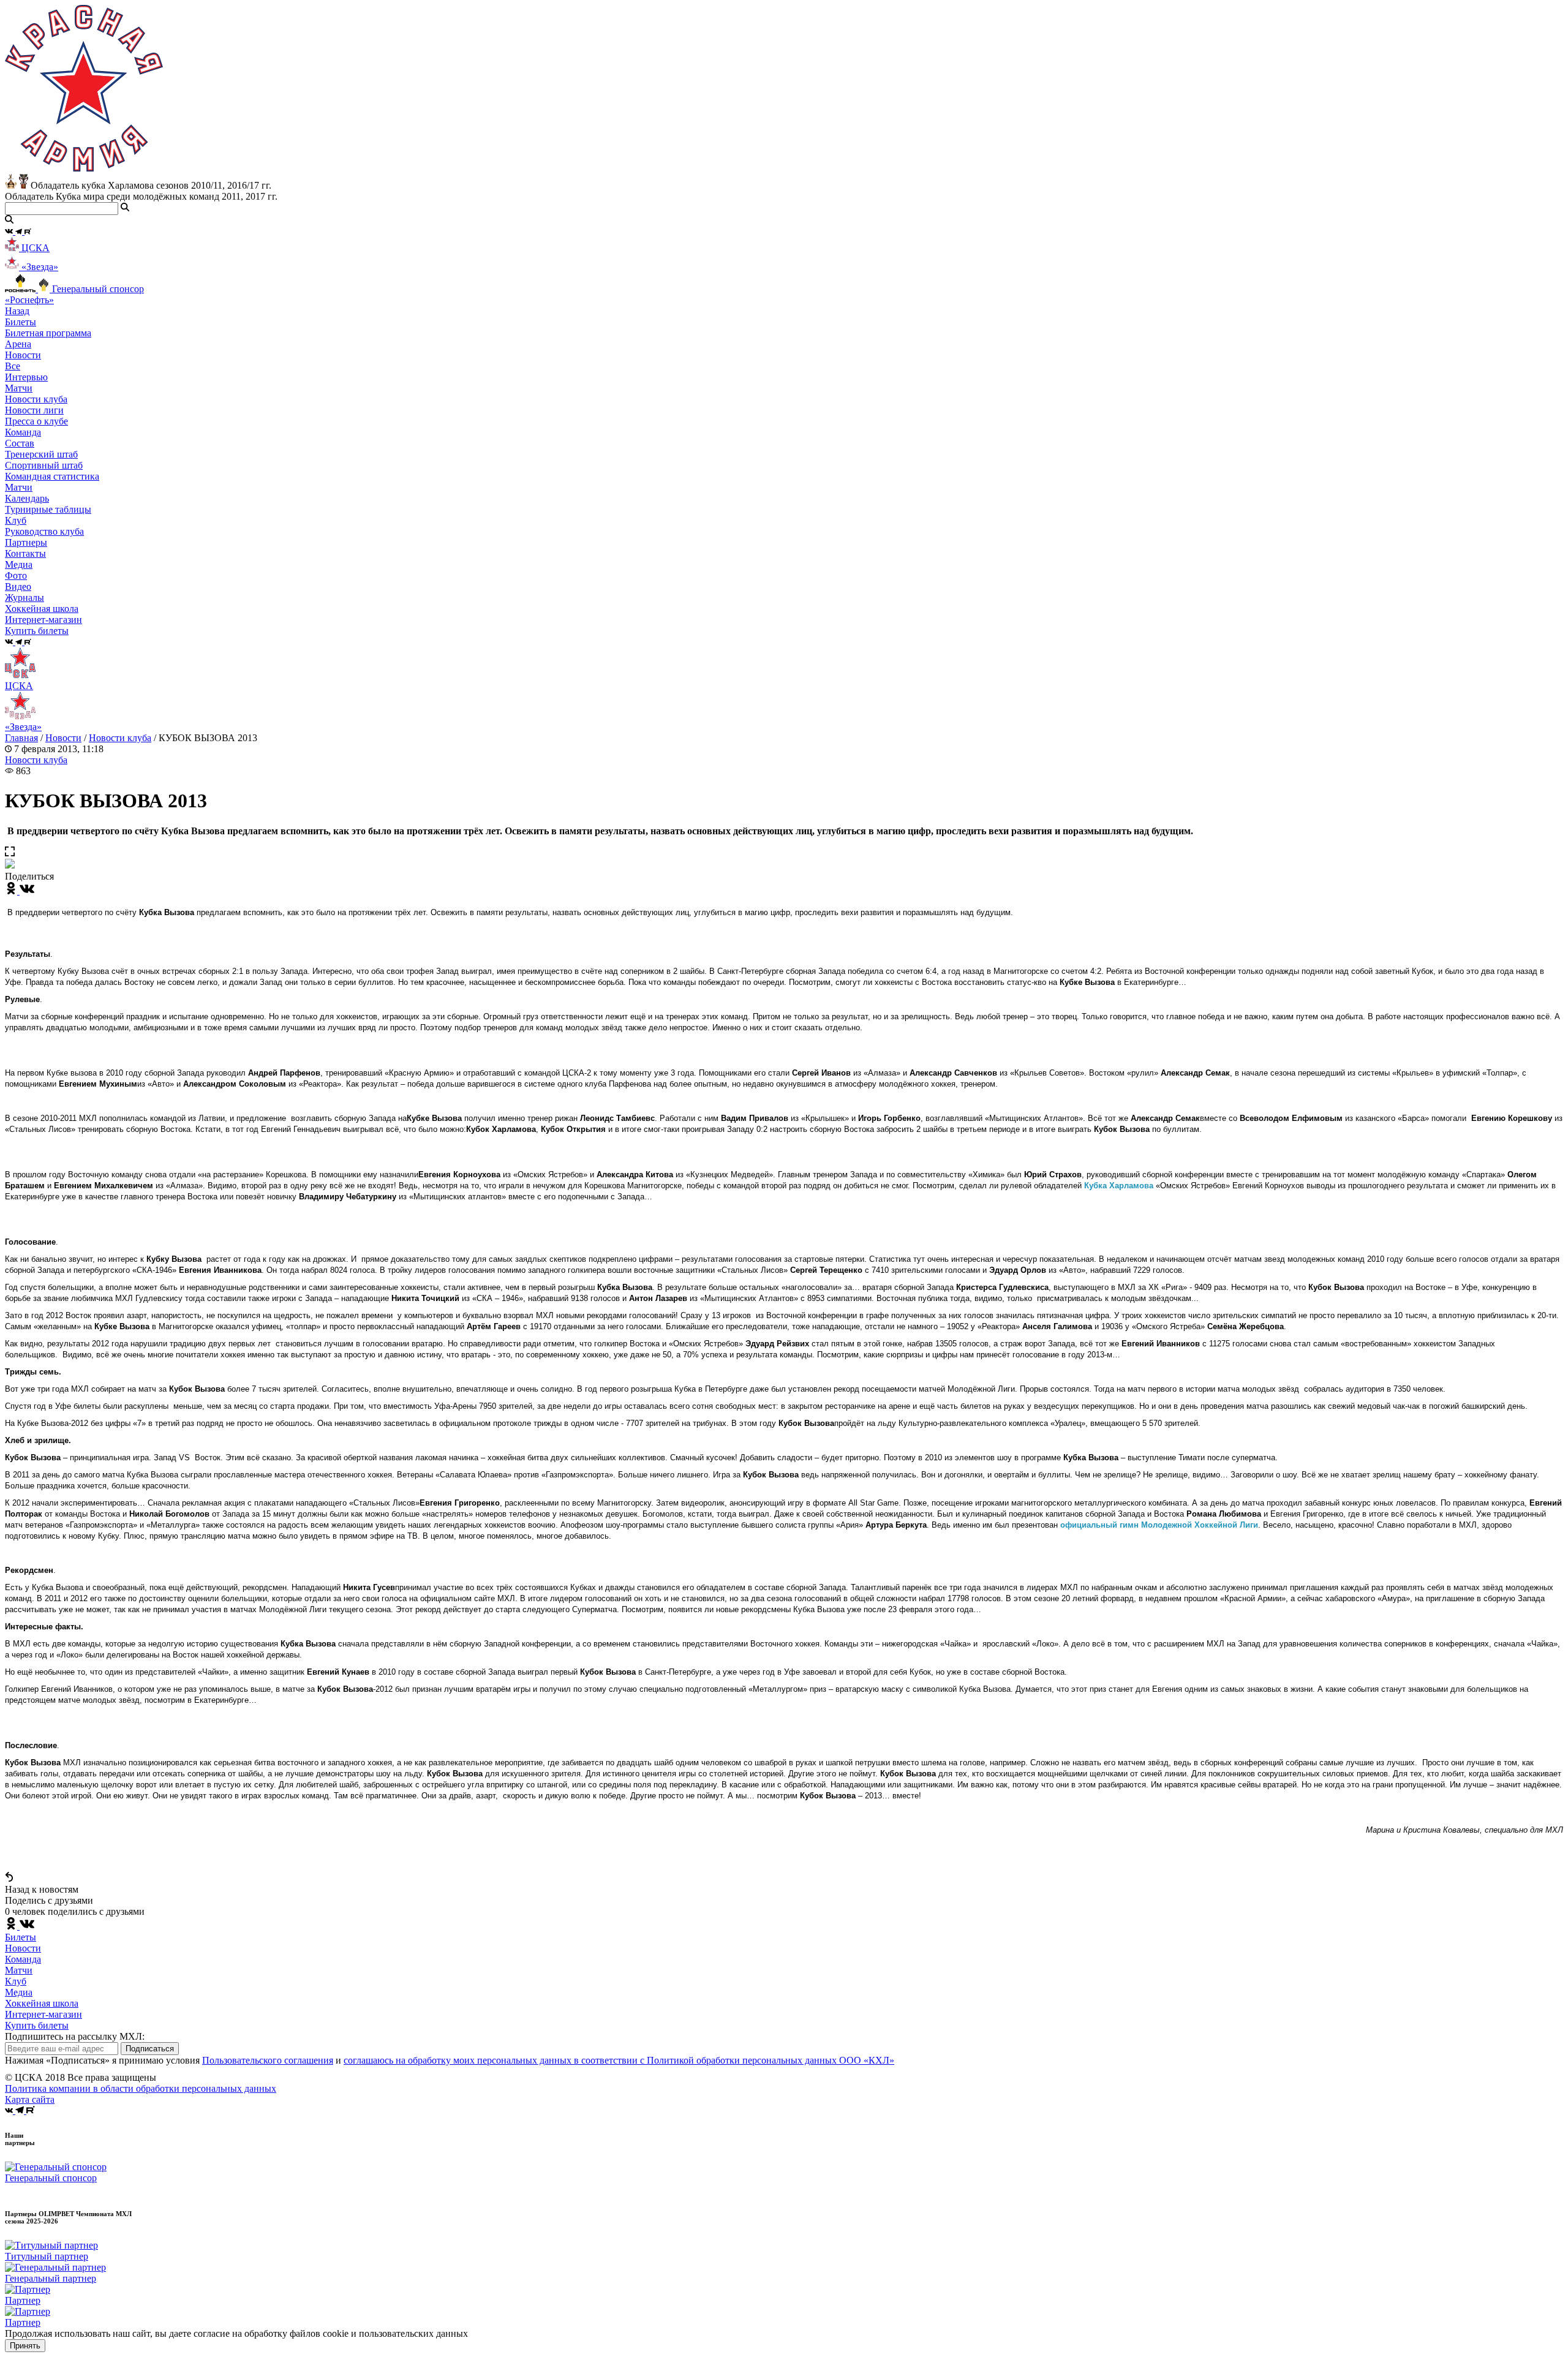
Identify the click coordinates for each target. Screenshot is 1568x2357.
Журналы (24, 598)
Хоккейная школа (42, 2003)
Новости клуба (36, 399)
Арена (18, 344)
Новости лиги (34, 410)
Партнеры (26, 542)
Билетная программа (48, 333)
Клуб (16, 1981)
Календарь (27, 498)
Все (13, 366)
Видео (18, 586)
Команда (23, 1959)
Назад (17, 311)
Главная (21, 738)
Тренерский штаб (41, 454)
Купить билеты (37, 2025)
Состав (20, 443)
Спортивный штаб (44, 465)
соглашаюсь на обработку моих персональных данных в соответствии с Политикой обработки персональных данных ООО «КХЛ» (619, 2060)
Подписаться (150, 2049)
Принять (25, 2346)
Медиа (19, 1992)
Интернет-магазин (43, 2014)
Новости (63, 738)
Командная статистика (52, 476)
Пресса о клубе (36, 421)
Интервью (26, 377)
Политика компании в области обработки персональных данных (141, 2088)
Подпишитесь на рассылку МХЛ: (75, 2036)
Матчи (19, 388)
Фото (16, 575)
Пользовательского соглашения (268, 2060)
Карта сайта (30, 2099)
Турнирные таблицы (48, 509)
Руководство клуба (44, 531)
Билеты (21, 1937)
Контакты (25, 553)
